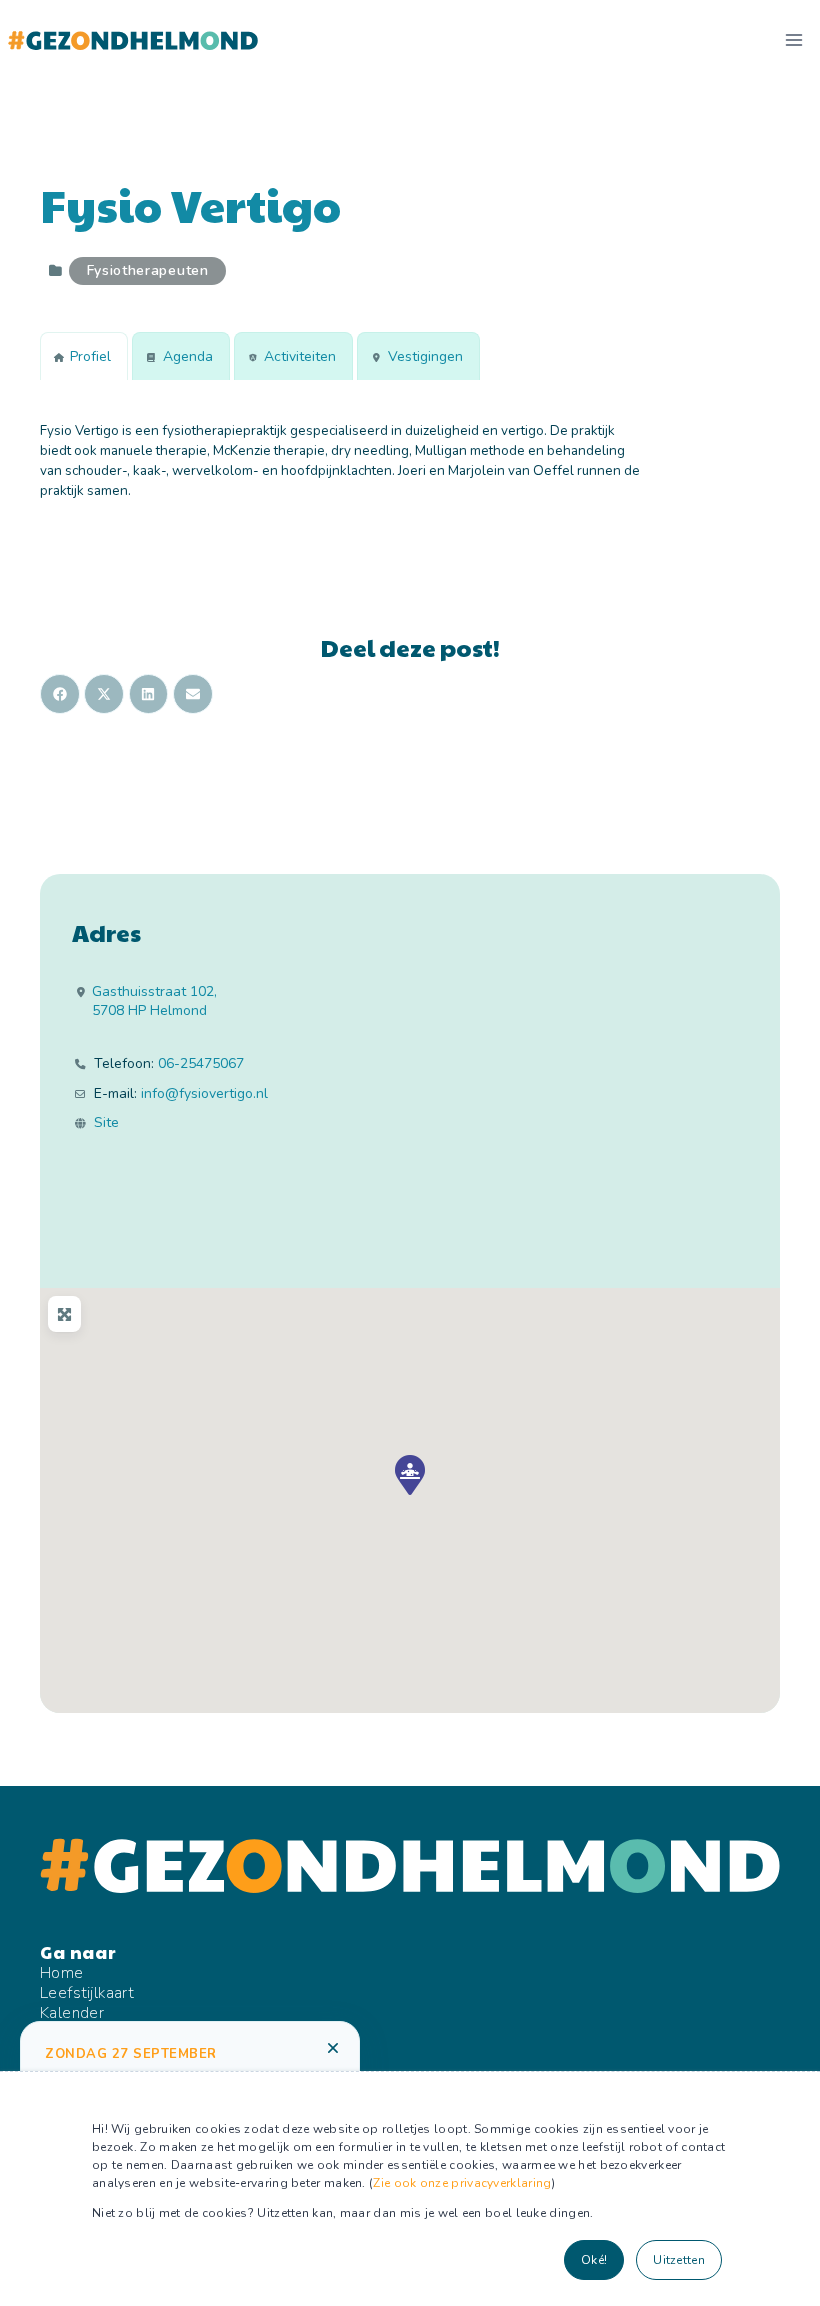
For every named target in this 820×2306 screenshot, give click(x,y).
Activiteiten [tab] (300, 356)
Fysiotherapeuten (148, 270)
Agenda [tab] (188, 356)
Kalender (72, 2013)
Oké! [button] (594, 2260)
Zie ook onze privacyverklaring (462, 2183)
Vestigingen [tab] (425, 356)
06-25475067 (201, 1064)
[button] (410, 1475)
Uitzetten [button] (679, 2260)
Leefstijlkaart (87, 1993)
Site (106, 1123)
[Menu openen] (793, 39)
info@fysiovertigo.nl (204, 1094)
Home (62, 1973)
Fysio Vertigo (190, 204)
